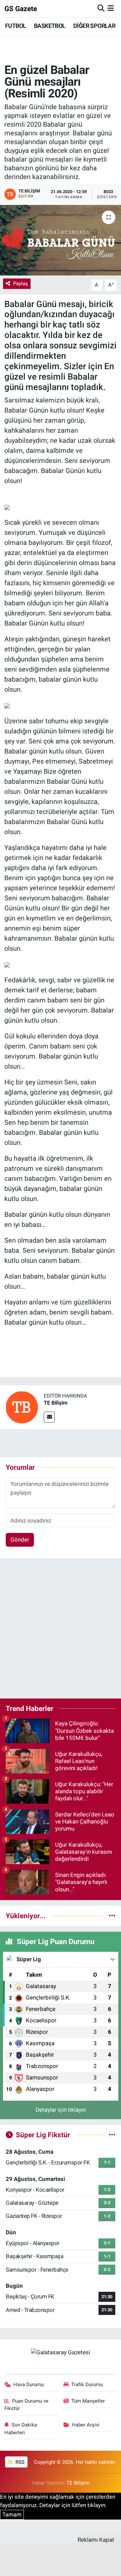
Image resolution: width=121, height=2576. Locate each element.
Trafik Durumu (87, 2385)
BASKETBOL (50, 26)
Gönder (20, 1540)
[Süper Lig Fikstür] (112, 2135)
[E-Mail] (49, 1417)
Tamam (12, 2515)
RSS (19, 2462)
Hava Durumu (29, 2385)
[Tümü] (112, 1916)
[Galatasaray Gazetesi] (61, 2352)
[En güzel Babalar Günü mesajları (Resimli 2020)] (61, 240)
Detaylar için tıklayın (61, 2110)
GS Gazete (21, 9)
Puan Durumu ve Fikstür (27, 2405)
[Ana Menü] (111, 8)
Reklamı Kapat (96, 2540)
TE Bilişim (56, 1403)
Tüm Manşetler (88, 2401)
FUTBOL (15, 26)
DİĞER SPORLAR (94, 26)
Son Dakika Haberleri (21, 2429)
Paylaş (21, 284)
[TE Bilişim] (22, 1407)
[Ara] (101, 8)
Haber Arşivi (86, 2425)
